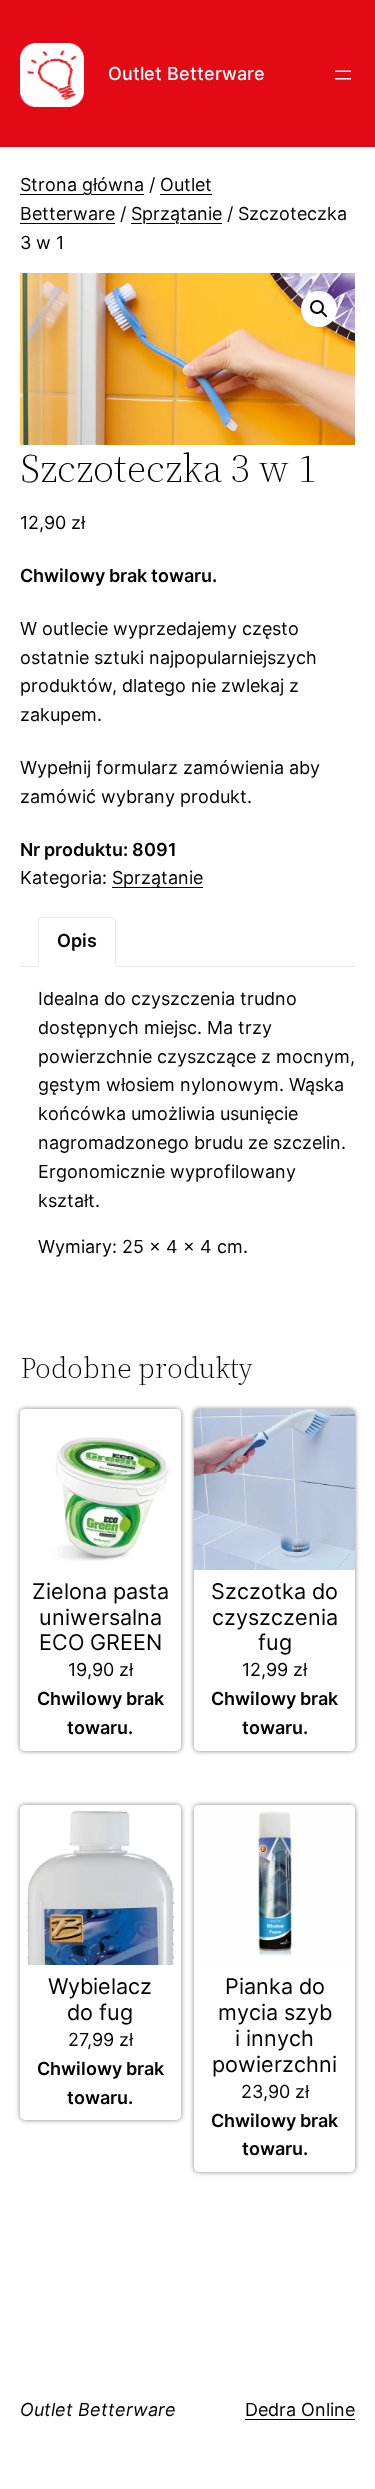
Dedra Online (300, 2409)
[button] (319, 309)
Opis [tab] (77, 940)
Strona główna (82, 184)
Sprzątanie (176, 213)
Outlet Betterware (186, 73)
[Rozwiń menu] (343, 75)
